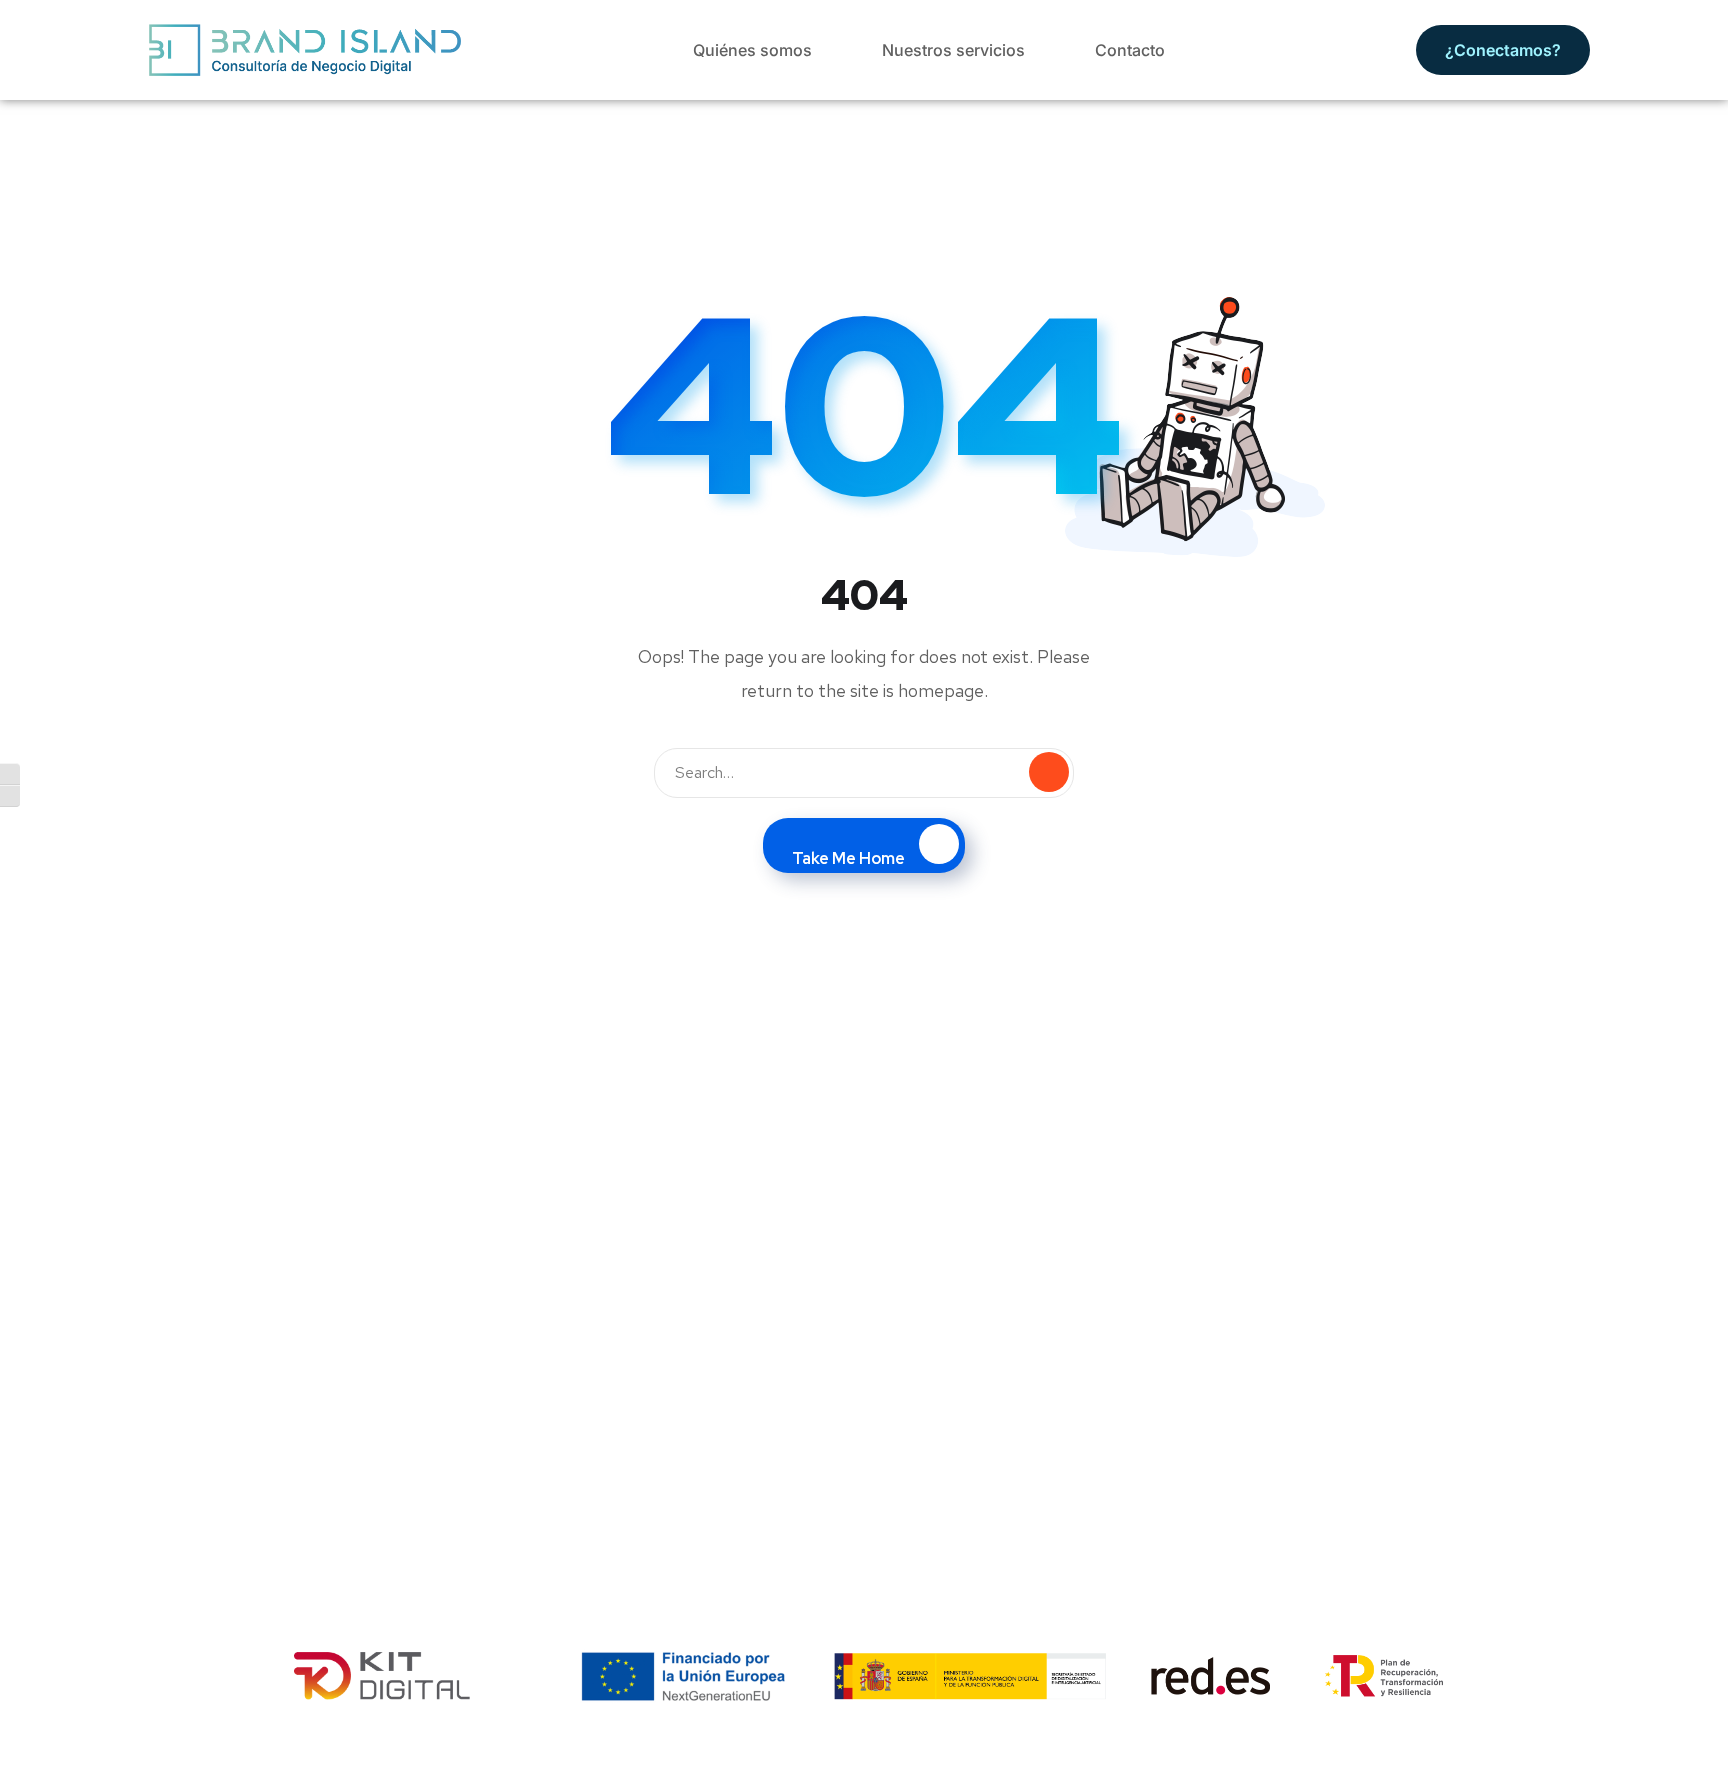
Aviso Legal (774, 1752)
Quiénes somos (752, 50)
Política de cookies (903, 1752)
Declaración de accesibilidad (1248, 1752)
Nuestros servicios (953, 50)
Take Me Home (848, 858)
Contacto (1130, 50)
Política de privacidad (1061, 1752)
